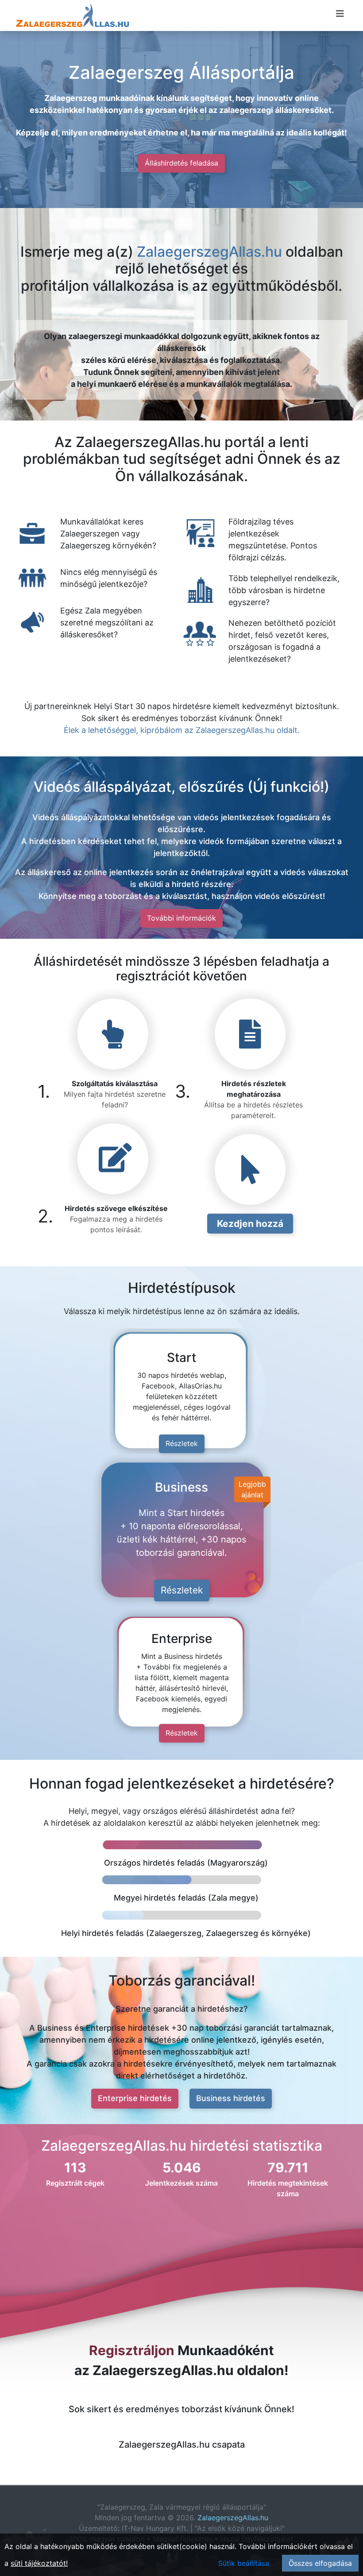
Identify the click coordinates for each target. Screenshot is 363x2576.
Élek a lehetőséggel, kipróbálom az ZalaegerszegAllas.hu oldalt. (182, 730)
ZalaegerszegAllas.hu (209, 252)
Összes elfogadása (320, 2563)
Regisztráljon (132, 2350)
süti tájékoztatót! (39, 2563)
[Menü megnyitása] (340, 14)
